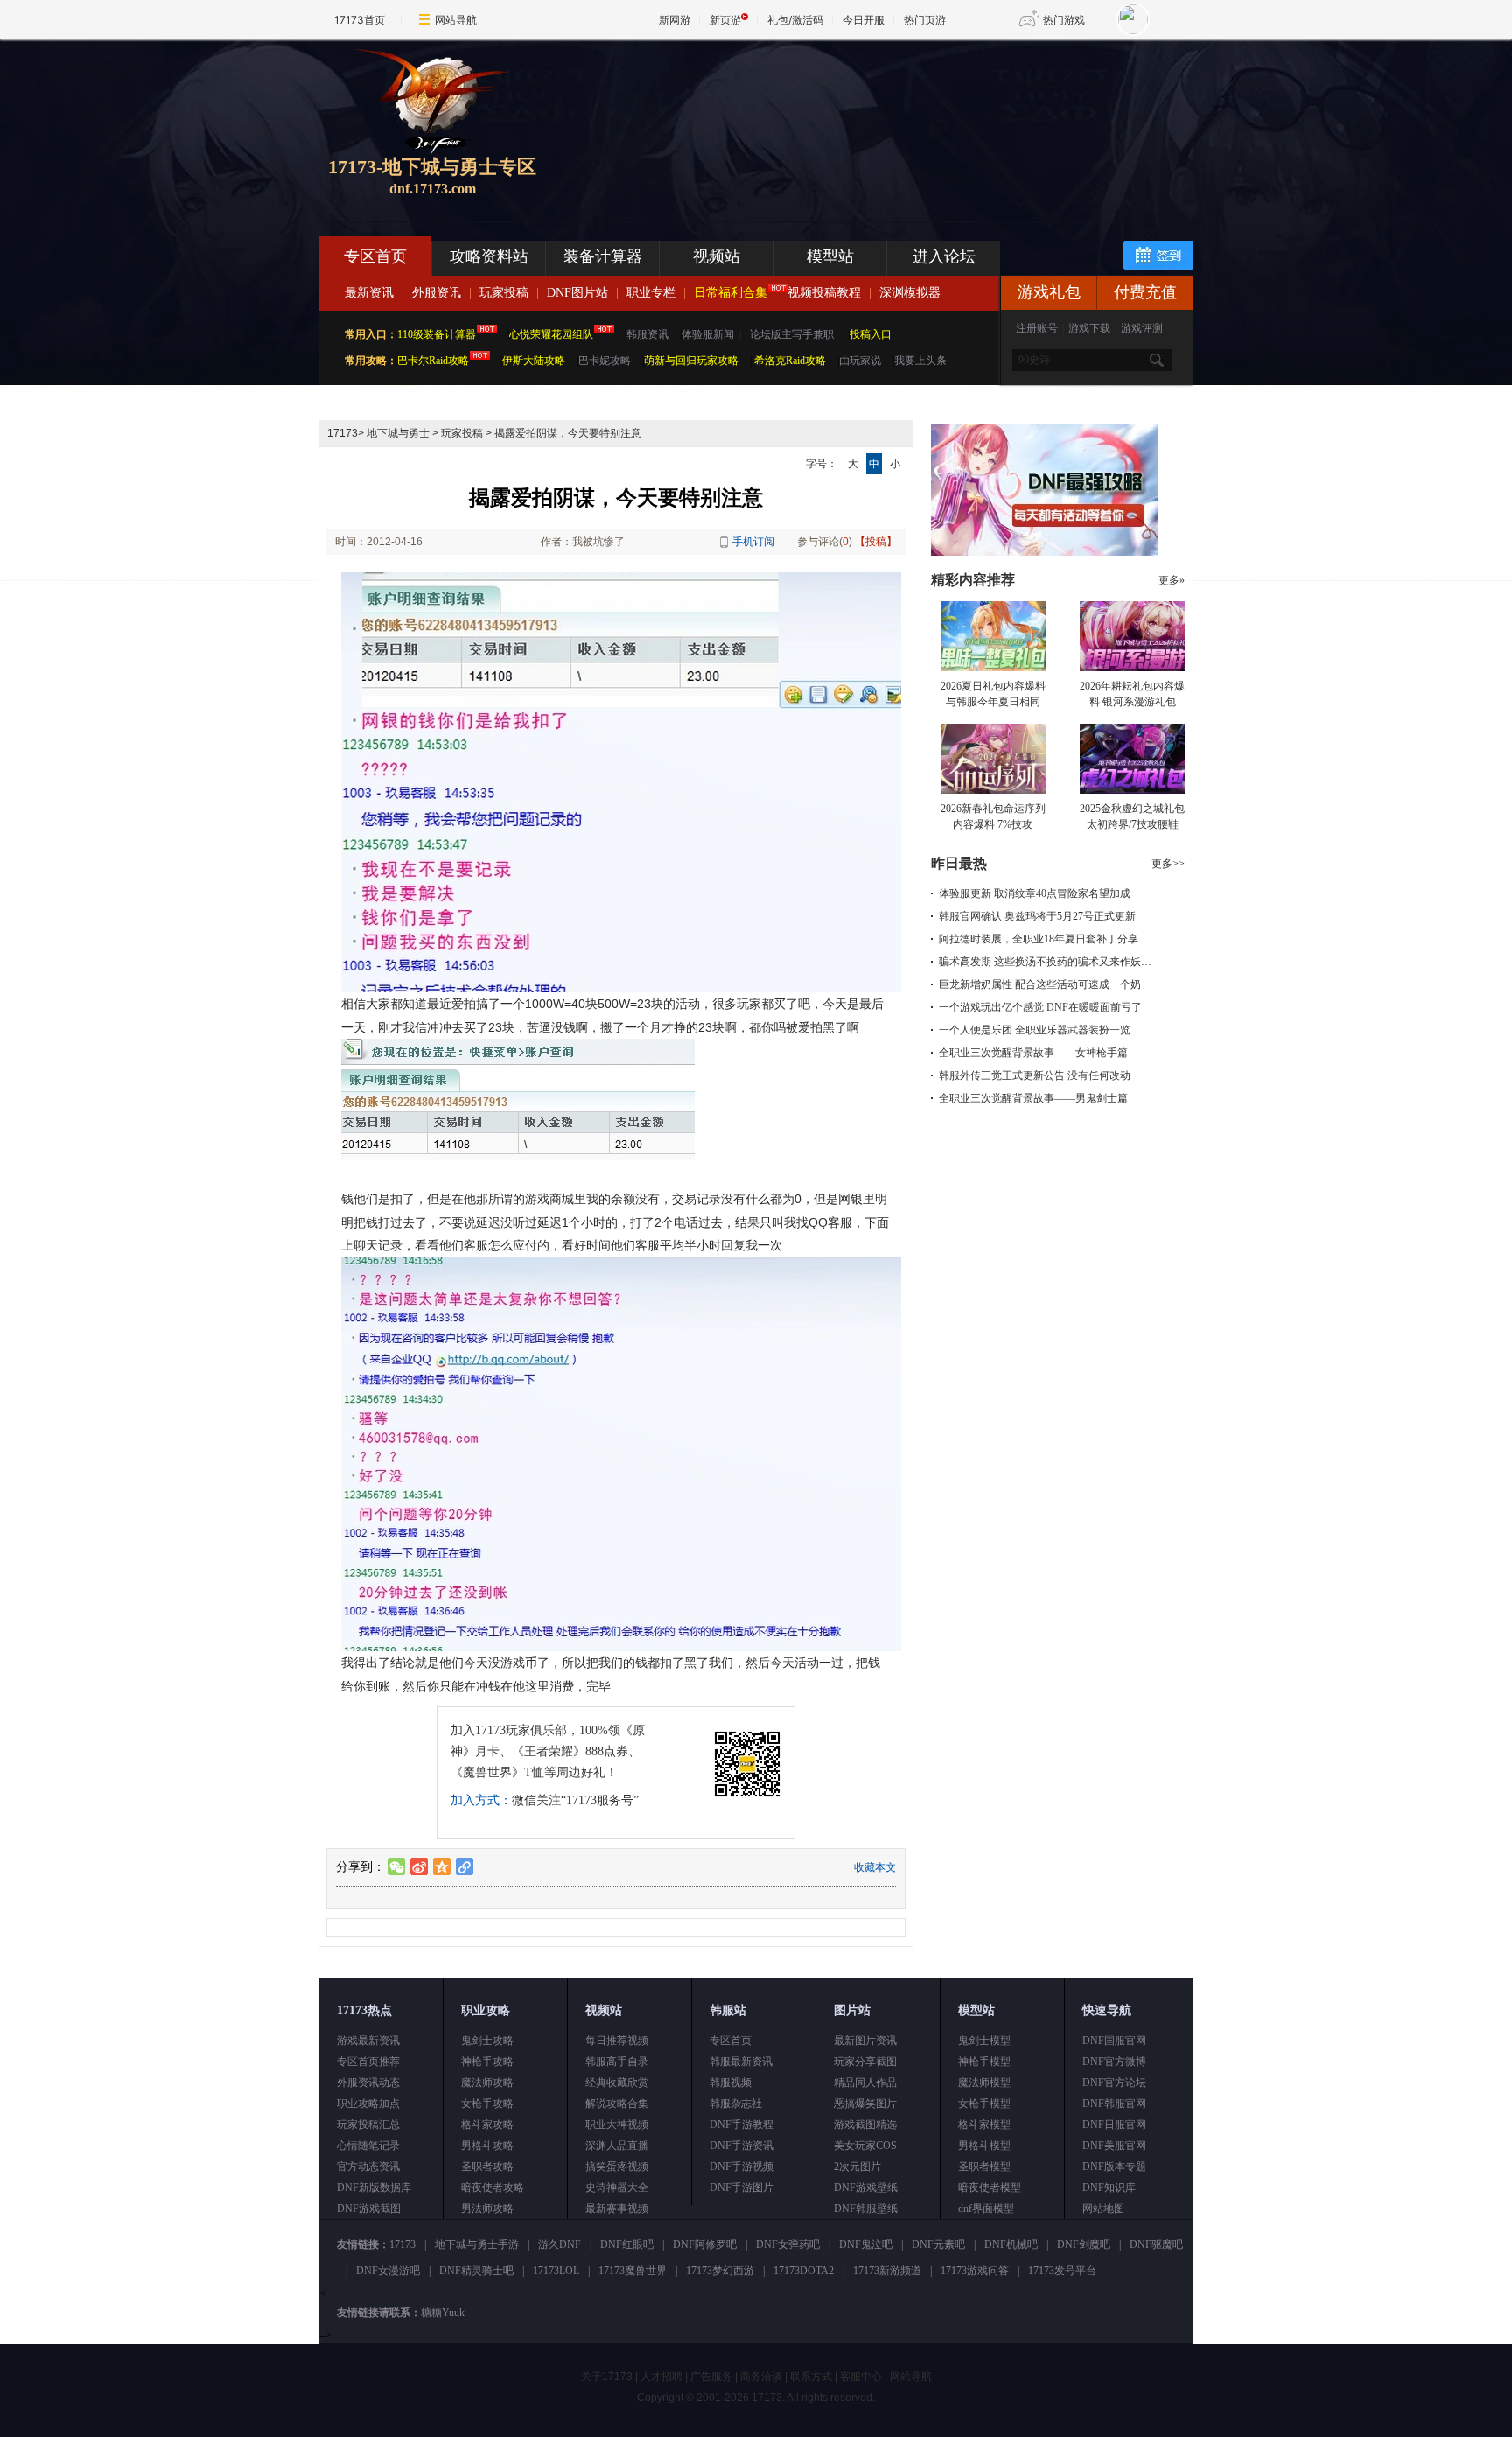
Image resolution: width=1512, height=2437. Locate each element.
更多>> (1168, 864)
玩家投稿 (504, 293)
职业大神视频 (617, 2125)
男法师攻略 (487, 2209)
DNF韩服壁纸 (866, 2209)
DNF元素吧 (938, 2244)
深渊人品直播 (617, 2146)
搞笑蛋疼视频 (617, 2167)
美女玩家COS (865, 2146)
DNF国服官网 (1114, 2041)
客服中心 (861, 2377)
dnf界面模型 (986, 2209)
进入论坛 (944, 256)
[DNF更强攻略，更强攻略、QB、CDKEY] (1045, 552)
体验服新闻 (708, 334)
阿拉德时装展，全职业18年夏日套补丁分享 (1039, 939)
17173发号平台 (1062, 2271)
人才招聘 (661, 2377)
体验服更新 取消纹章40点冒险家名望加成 (1035, 893)
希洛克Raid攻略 (789, 361)
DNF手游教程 (742, 2125)
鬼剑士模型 (984, 2041)
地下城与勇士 (398, 433)
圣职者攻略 (487, 2167)
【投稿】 (876, 542)
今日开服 (864, 20)
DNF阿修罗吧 (705, 2244)
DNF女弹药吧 (788, 2244)
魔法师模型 (984, 2083)
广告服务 (711, 2377)
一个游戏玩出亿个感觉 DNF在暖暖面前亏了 (1040, 1007)
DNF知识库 (1109, 2188)
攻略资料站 (489, 256)
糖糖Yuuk (443, 2313)
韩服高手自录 (617, 2062)
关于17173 (607, 2377)
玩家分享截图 (865, 2062)
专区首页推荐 (368, 2062)
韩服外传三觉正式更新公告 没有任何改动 (1035, 1075)
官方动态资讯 (368, 2167)
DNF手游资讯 (742, 2146)
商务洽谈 (761, 2377)
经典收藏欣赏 (617, 2083)
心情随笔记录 (368, 2146)
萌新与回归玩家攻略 (691, 361)
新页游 (725, 20)
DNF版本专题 (1114, 2167)
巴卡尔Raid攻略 (433, 361)
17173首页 (360, 20)
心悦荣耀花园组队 (551, 334)
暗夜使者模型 (990, 2188)
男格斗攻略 (487, 2146)
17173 (343, 433)
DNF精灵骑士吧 (476, 2271)
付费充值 (1145, 292)
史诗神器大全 (617, 2188)
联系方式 (811, 2377)
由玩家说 (860, 361)
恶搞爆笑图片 (865, 2104)
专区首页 (375, 256)
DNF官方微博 (1114, 2062)
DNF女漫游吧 (388, 2271)
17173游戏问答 (975, 2271)
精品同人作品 (865, 2083)
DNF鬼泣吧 (866, 2244)
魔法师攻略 (487, 2083)
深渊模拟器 (910, 293)
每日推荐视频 (617, 2041)
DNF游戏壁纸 (866, 2188)
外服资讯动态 (368, 2083)
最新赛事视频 (617, 2209)
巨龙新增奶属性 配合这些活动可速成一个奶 (1040, 984)
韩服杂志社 (736, 2104)
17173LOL (556, 2271)
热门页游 (925, 20)
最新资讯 (369, 293)
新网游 (675, 20)
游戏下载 (1089, 328)
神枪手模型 (984, 2062)
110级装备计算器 (437, 334)
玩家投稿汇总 (368, 2125)
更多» (1172, 580)
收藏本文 (875, 1867)
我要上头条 (920, 361)
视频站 (717, 256)
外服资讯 (437, 293)
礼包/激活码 (795, 20)
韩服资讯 (647, 334)
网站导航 (456, 20)
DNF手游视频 (742, 2167)
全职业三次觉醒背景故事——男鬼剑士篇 (1033, 1098)
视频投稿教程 (824, 293)
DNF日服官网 (1114, 2125)
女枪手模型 (984, 2104)
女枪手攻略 (487, 2104)
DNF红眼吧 (627, 2244)
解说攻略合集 (617, 2104)
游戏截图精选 (865, 2125)
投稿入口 (871, 334)
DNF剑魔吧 (1084, 2244)
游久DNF (560, 2244)
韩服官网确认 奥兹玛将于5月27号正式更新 (1037, 916)
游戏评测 (1142, 328)
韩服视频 (731, 2083)
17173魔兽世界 (633, 2271)
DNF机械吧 (1011, 2244)
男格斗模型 (984, 2146)
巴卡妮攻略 (605, 361)
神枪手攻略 (487, 2062)
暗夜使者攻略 (493, 2188)
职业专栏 (651, 293)
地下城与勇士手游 (477, 2244)
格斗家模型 (984, 2125)
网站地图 (1103, 2209)
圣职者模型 (984, 2167)
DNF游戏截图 (369, 2209)
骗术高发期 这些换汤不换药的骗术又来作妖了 (1045, 962)
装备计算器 (603, 256)
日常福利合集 (731, 293)
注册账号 (1037, 328)
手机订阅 (753, 542)
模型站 (830, 256)
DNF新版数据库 (374, 2188)
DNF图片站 (577, 293)
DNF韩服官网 (1114, 2104)
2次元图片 (857, 2167)
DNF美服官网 (1114, 2146)
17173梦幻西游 (720, 2271)
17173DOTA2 (804, 2271)
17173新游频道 (887, 2271)
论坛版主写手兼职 (792, 334)
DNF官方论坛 (1114, 2083)
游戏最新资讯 (368, 2041)
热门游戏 (1064, 20)
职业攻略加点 (368, 2104)
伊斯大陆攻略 (534, 361)
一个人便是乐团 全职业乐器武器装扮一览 (1035, 1030)
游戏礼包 (1049, 292)
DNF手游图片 (742, 2188)
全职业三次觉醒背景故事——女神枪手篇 (1033, 1053)
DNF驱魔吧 (1156, 2244)
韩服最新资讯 (741, 2062)
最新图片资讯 (865, 2041)
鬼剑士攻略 (487, 2041)
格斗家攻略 (487, 2125)
